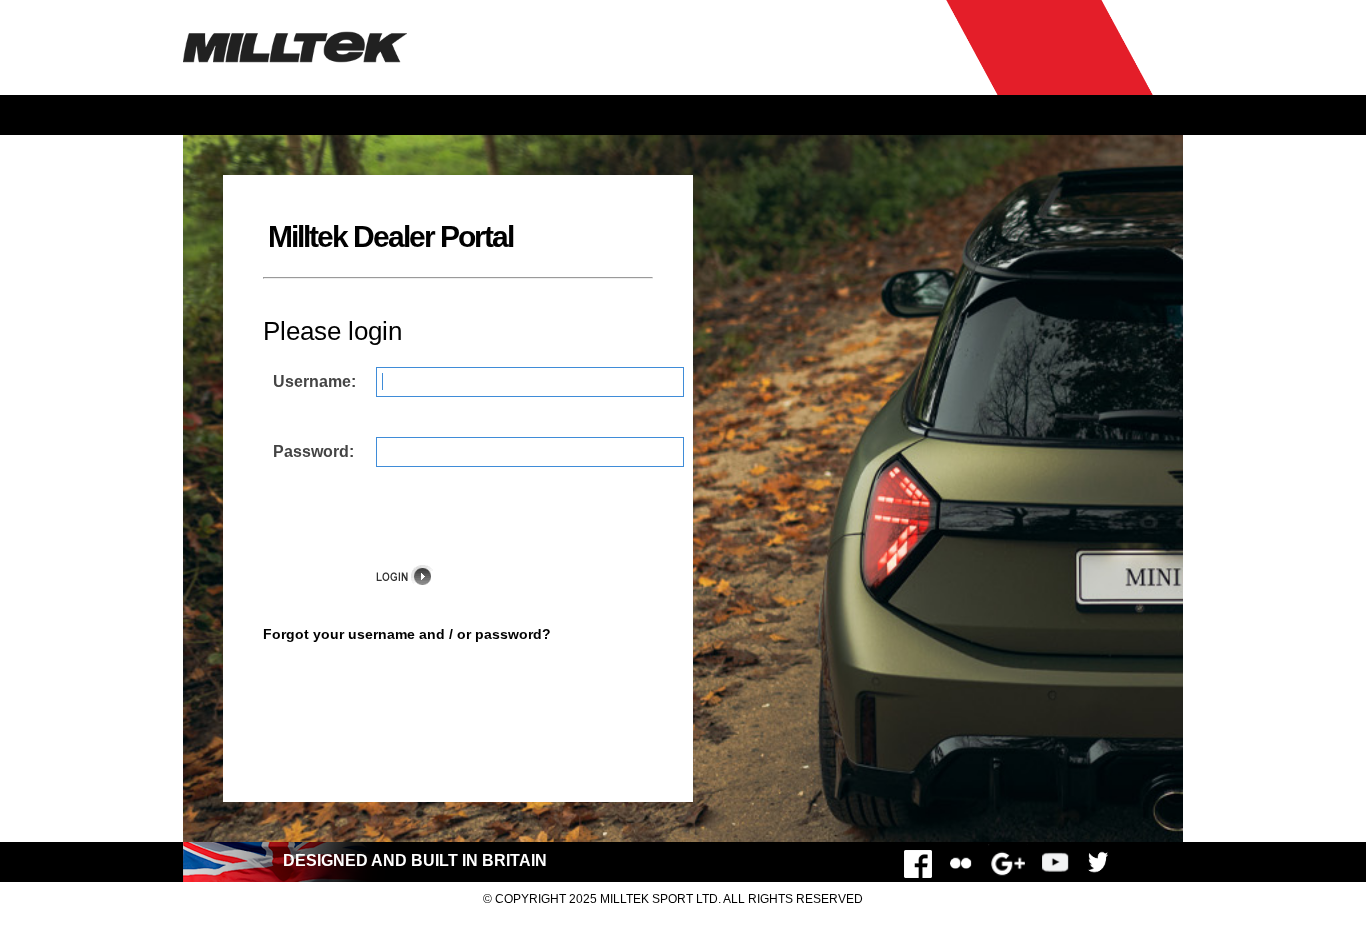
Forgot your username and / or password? (407, 634)
